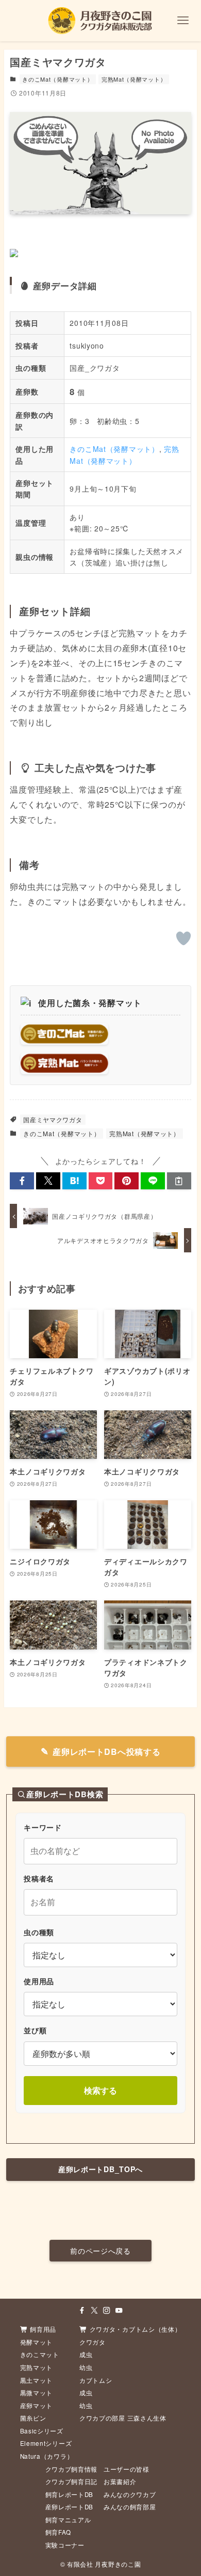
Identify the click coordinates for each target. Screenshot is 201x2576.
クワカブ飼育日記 (72, 2481)
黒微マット (37, 2393)
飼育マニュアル (68, 2520)
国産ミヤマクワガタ (53, 1119)
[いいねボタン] (183, 938)
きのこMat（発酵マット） (57, 79)
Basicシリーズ (42, 2431)
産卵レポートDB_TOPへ (100, 2169)
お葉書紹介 (120, 2481)
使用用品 (39, 1981)
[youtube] (119, 2311)
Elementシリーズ (46, 2443)
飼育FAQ (58, 2532)
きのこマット (40, 2354)
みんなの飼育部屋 (130, 2507)
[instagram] (107, 2311)
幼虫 (86, 2367)
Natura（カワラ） (47, 2456)
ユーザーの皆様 (127, 2469)
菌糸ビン (33, 2418)
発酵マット (37, 2342)
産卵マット (37, 2406)
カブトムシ (96, 2380)
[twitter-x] (94, 2311)
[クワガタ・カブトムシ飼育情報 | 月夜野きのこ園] (100, 21)
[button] (22, 1181)
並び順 (35, 2030)
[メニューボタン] (183, 21)
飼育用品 (43, 2329)
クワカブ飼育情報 (72, 2469)
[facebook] (82, 2311)
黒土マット (37, 2380)
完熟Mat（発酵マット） (134, 79)
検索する (100, 2090)
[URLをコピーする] (179, 1181)
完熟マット (37, 2367)
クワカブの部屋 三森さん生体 (123, 2418)
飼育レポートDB (70, 2494)
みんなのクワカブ (130, 2494)
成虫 (86, 2354)
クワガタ (93, 2342)
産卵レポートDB (70, 2507)
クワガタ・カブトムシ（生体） (136, 2329)
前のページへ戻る (100, 2251)
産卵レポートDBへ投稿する (106, 1752)
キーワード (43, 1827)
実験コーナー (65, 2545)
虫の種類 (39, 1932)
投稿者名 (39, 1878)
